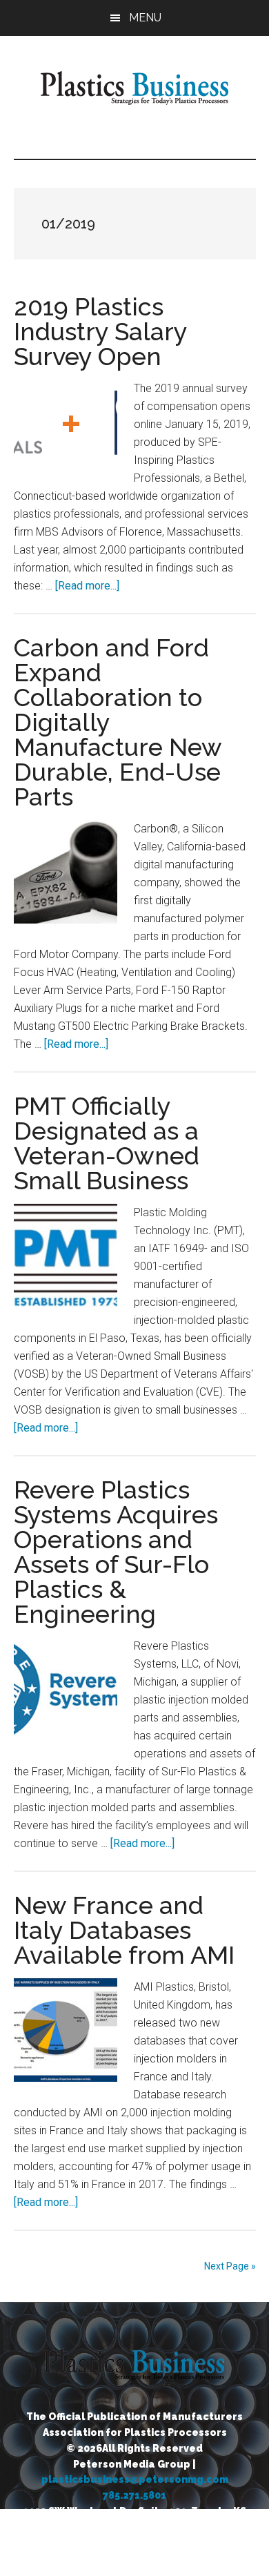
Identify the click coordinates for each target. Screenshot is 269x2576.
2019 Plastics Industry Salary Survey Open (100, 331)
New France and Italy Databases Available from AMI (124, 1930)
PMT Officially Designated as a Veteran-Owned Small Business (107, 1143)
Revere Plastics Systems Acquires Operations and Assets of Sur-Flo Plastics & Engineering (116, 1552)
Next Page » (230, 2266)
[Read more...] (87, 586)
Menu (145, 18)
